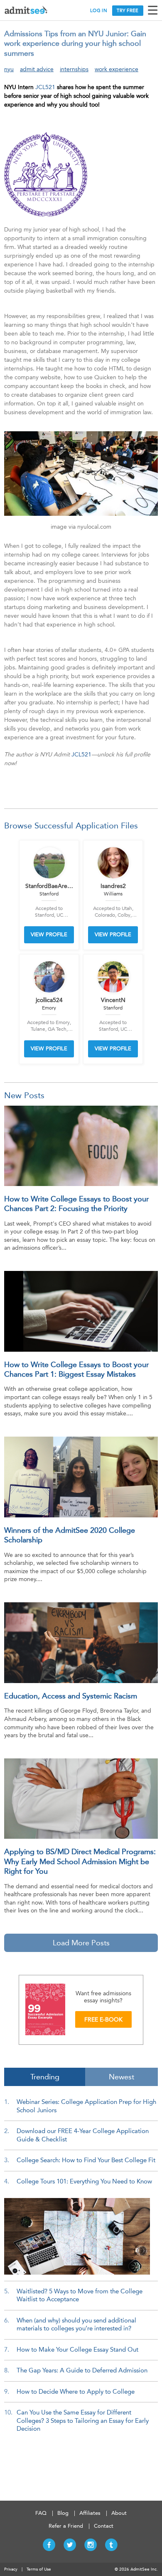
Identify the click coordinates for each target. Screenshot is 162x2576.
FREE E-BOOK (103, 2020)
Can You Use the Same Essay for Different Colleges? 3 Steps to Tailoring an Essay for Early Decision (83, 2421)
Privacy (11, 2569)
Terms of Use (39, 2569)
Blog (63, 2513)
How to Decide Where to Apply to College (76, 2392)
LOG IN (99, 11)
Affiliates (90, 2513)
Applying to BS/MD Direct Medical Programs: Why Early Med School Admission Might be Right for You (80, 1861)
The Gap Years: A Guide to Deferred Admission (82, 2370)
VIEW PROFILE (49, 934)
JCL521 (45, 87)
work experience (117, 69)
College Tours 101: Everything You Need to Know (84, 2181)
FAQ (41, 2513)
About (119, 2513)
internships (74, 69)
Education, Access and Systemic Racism (71, 1696)
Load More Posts (81, 1943)
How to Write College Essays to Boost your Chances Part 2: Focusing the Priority (76, 1204)
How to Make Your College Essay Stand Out (77, 2350)
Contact (104, 2526)
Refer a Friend (66, 2526)
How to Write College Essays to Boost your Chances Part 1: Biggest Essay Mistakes (76, 1369)
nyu (9, 69)
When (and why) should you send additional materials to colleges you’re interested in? (76, 2325)
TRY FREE (128, 11)
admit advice (37, 69)
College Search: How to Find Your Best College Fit (86, 2160)
